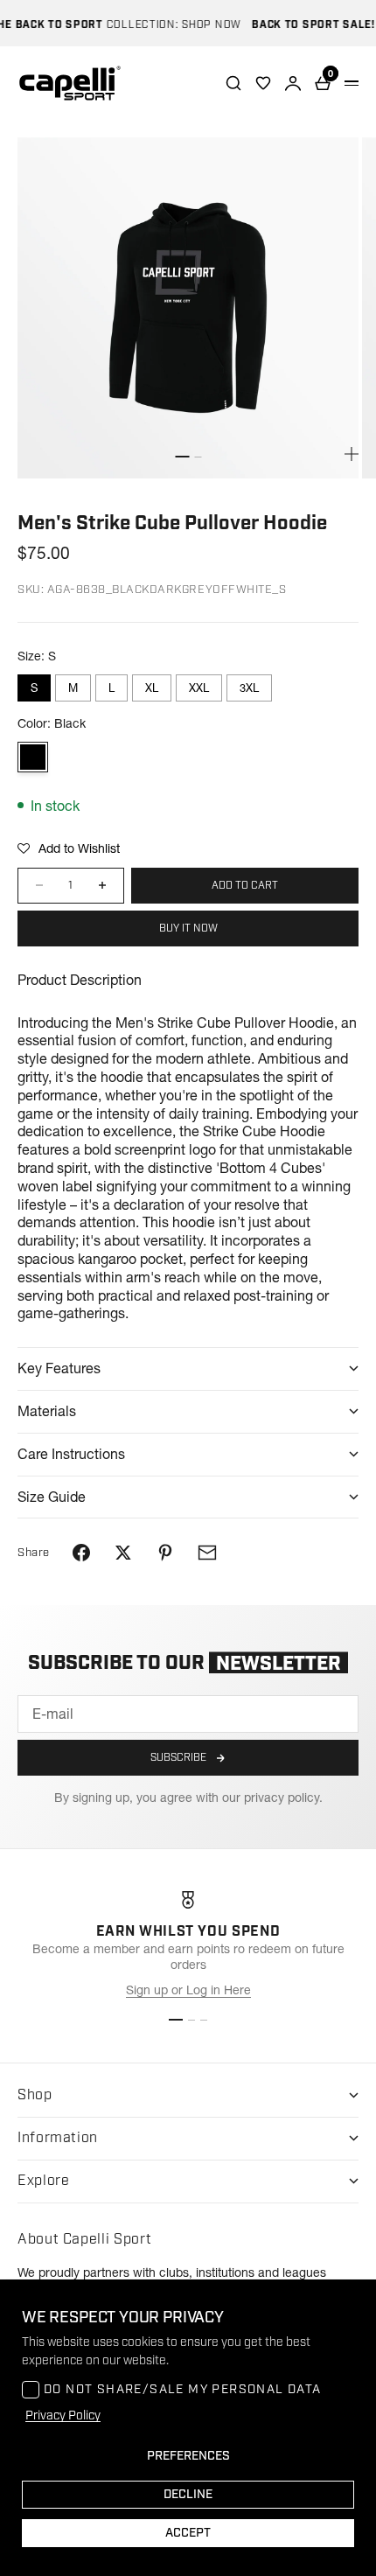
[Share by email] (207, 1553)
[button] (69, 848)
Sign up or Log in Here (188, 1990)
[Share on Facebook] (81, 1553)
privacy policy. (283, 1798)
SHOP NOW (199, 25)
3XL (249, 688)
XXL (199, 688)
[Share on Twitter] (123, 1553)
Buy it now (188, 928)
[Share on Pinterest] (165, 1553)
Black (33, 757)
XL (152, 688)
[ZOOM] (352, 454)
